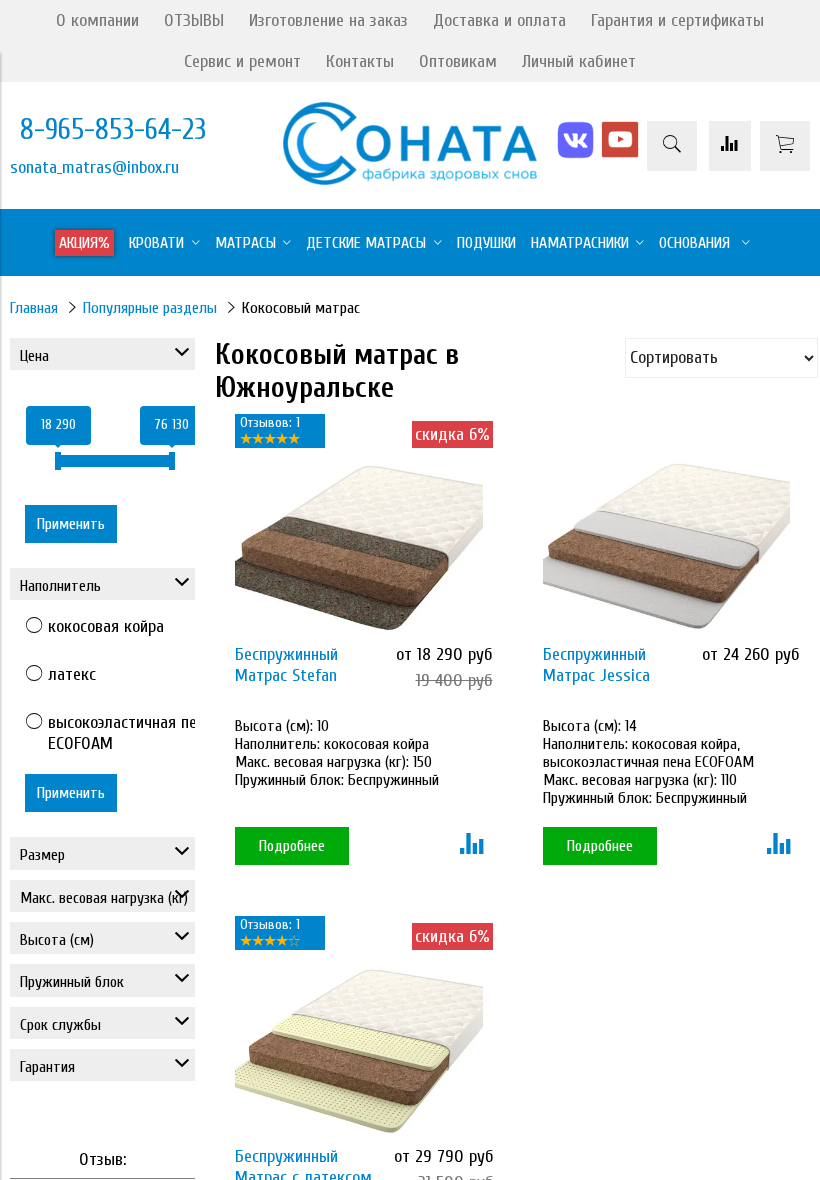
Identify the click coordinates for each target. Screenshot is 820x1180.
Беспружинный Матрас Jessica (596, 665)
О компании (97, 20)
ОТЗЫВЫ (194, 20)
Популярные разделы (150, 308)
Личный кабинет (579, 61)
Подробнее (292, 846)
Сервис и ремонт (242, 61)
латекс (72, 674)
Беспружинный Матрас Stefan (286, 665)
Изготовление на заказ (328, 20)
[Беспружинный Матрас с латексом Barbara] (359, 1049)
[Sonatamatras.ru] (409, 179)
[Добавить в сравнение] (471, 846)
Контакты (360, 61)
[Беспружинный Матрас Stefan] (359, 547)
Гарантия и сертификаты (677, 20)
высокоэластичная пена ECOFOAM (130, 733)
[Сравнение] (730, 146)
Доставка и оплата (499, 20)
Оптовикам (458, 61)
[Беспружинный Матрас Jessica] (667, 547)
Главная (34, 308)
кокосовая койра (106, 626)
